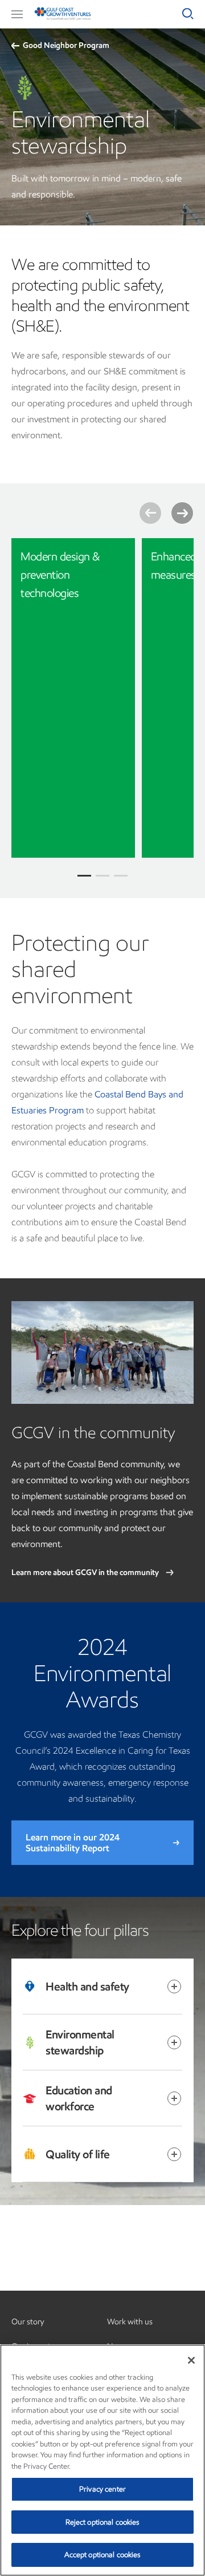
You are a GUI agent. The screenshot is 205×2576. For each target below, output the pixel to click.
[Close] (191, 2360)
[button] (17, 14)
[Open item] (174, 1986)
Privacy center (102, 2489)
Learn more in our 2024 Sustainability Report (73, 1843)
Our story (28, 2322)
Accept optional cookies (103, 2555)
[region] (102, 2460)
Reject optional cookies (103, 2522)
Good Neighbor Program (66, 45)
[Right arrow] (182, 513)
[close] (118, 555)
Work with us (130, 2322)
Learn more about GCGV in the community (86, 1572)
